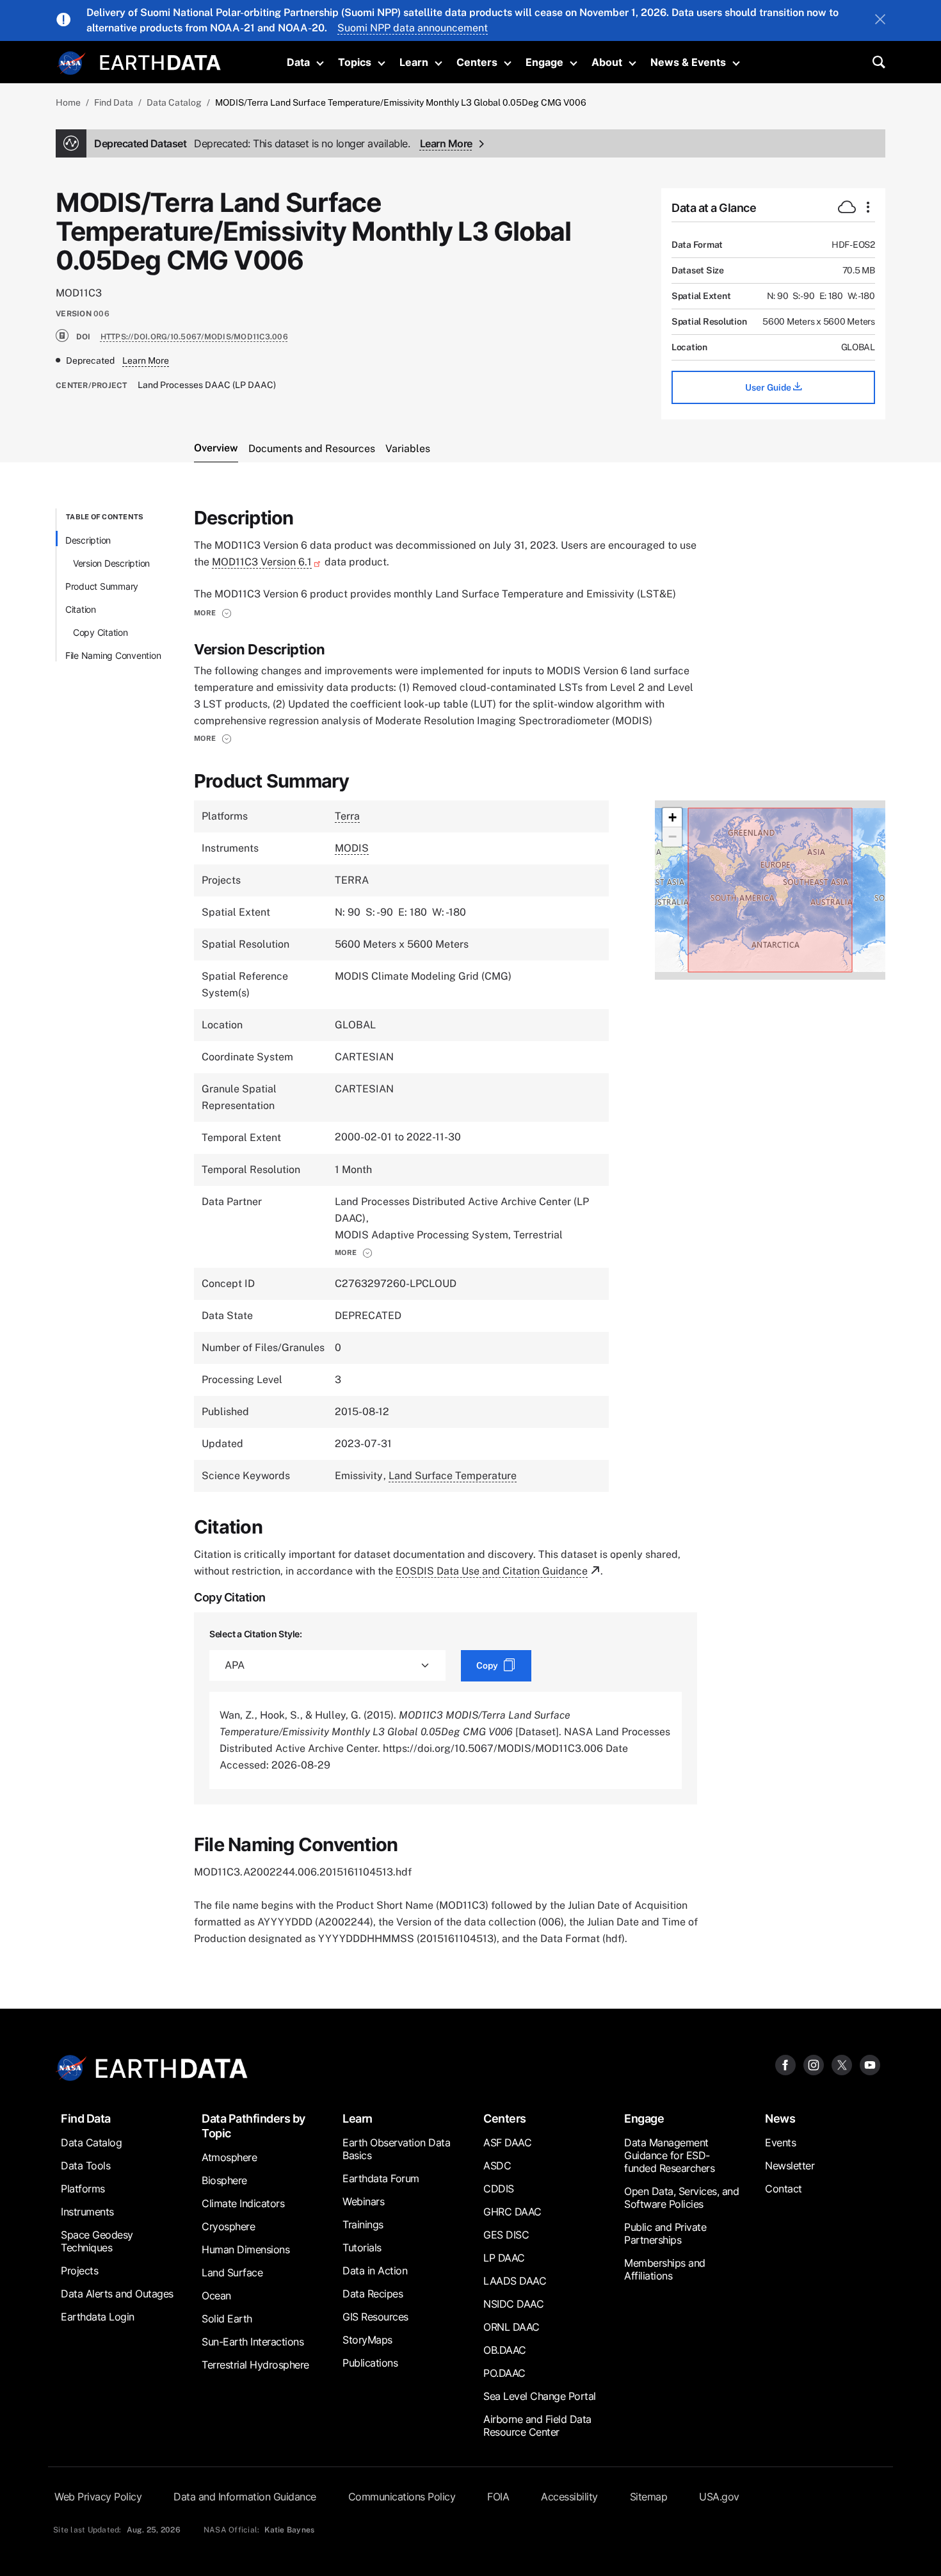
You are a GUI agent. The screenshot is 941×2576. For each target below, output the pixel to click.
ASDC (497, 2166)
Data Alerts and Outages (117, 2294)
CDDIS (499, 2189)
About (607, 62)
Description (88, 540)
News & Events (688, 62)
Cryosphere (228, 2226)
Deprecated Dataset (252, 143)
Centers (477, 62)
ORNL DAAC (511, 2327)
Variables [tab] (408, 449)
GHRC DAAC (512, 2212)
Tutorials (362, 2248)
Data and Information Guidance (245, 2497)
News (780, 2118)
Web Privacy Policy (98, 2497)
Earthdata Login (98, 2317)
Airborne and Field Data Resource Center (537, 2426)
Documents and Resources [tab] (312, 449)
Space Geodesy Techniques (97, 2241)
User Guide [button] (769, 387)
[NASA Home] (72, 63)
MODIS (352, 848)
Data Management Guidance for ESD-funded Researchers (669, 2155)
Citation (81, 609)
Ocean (216, 2296)
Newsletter (790, 2166)
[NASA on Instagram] (814, 2065)
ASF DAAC (507, 2143)
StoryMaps (367, 2340)
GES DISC (506, 2235)
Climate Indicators (243, 2203)
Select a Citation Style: (256, 1634)
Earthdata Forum (381, 2178)
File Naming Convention (113, 655)
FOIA (498, 2497)
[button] (213, 613)
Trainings (363, 2224)
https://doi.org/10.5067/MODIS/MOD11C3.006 (194, 337)
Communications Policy (402, 2497)
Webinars (363, 2201)
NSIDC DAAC (513, 2304)
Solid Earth (227, 2319)
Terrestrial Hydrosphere (255, 2365)
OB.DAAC (505, 2350)
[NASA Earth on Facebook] (785, 2065)
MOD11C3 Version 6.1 (262, 562)
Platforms (83, 2189)
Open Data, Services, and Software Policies (681, 2198)
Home (68, 102)
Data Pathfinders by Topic (253, 2126)
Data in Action (375, 2271)
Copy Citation (101, 632)
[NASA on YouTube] (870, 2065)
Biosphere (224, 2180)
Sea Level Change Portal (540, 2396)
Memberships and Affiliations (665, 2269)
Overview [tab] (216, 448)
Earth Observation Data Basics (396, 2149)
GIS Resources (375, 2317)
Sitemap (649, 2497)
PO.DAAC (504, 2373)
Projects (79, 2271)
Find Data (114, 102)
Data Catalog (174, 102)
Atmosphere (229, 2157)
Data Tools (85, 2166)
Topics (355, 62)
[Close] (880, 20)
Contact (784, 2189)
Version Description (111, 563)
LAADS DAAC (515, 2281)
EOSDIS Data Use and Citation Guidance (492, 1571)
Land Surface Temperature (453, 1476)
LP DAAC (504, 2258)
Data (298, 62)
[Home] (160, 61)
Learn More (446, 143)
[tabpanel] (470, 1228)
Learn (414, 62)
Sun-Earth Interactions (253, 2342)
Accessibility (569, 2497)
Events (780, 2143)
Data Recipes (373, 2294)
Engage (544, 62)
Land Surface (232, 2272)
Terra (347, 816)
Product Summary (102, 586)
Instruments (87, 2212)
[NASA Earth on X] (842, 2065)
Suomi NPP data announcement (413, 28)
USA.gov (719, 2497)
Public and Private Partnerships (665, 2233)
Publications (370, 2363)
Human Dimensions (245, 2249)
